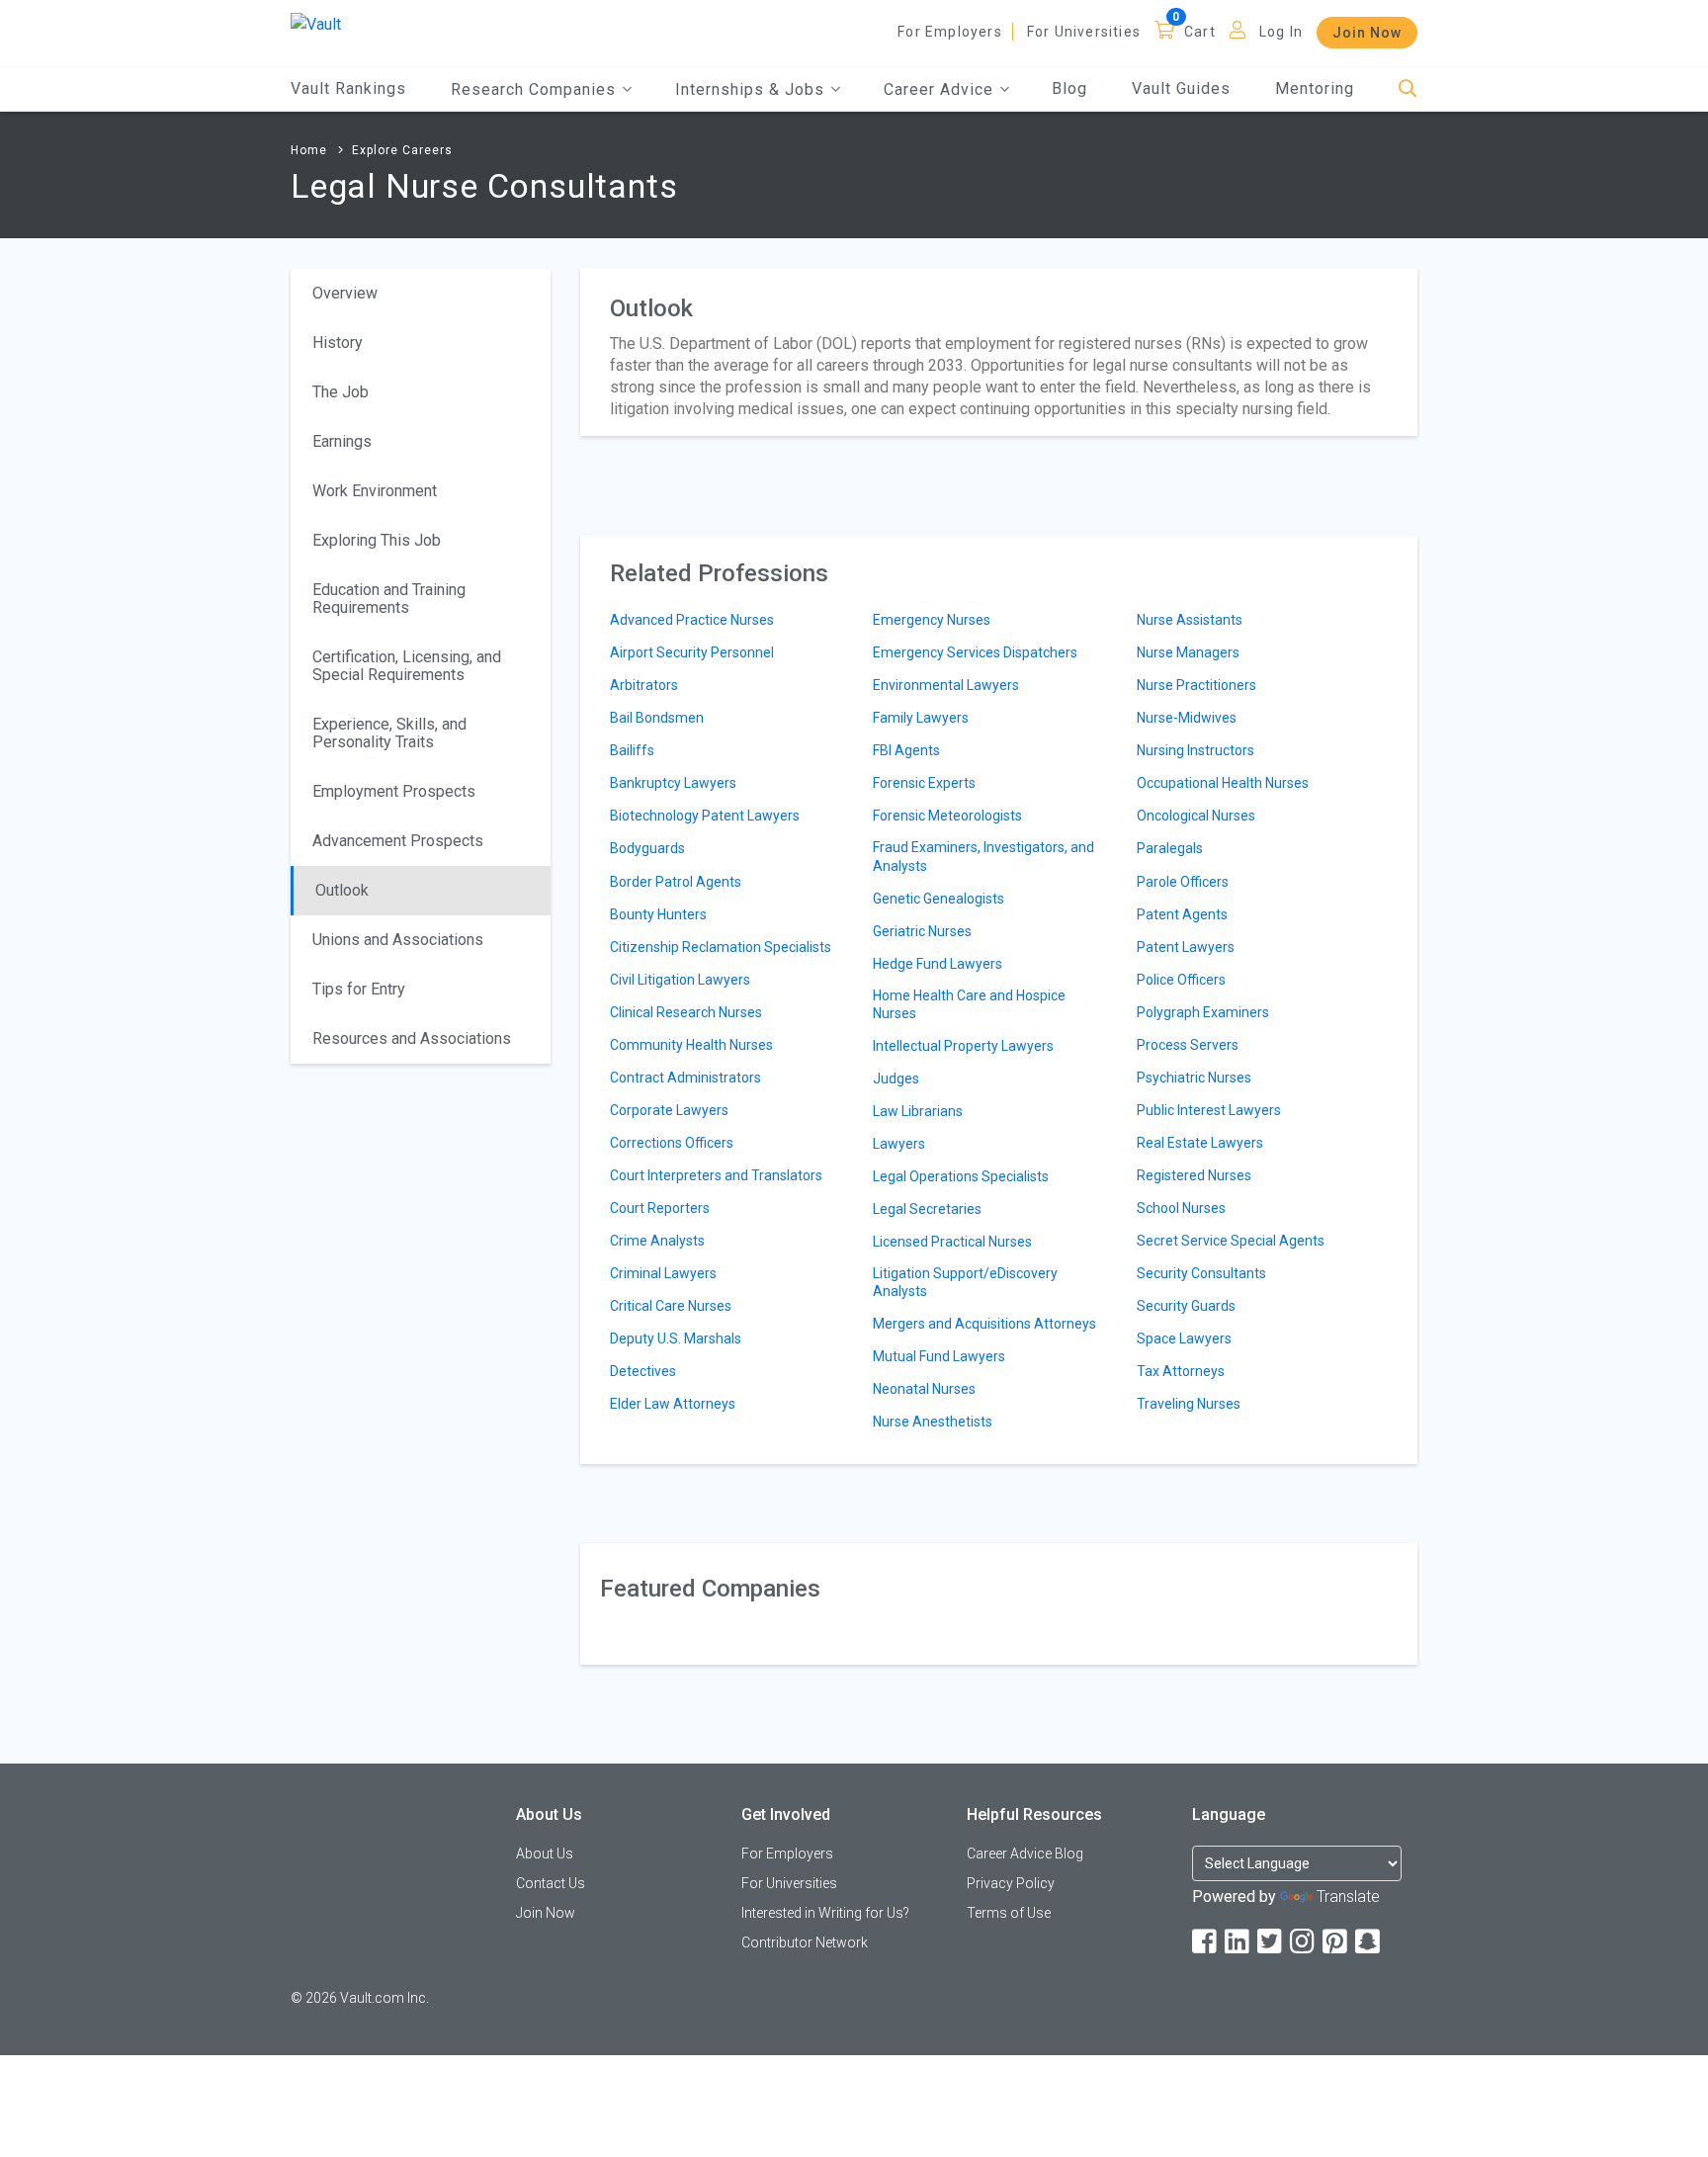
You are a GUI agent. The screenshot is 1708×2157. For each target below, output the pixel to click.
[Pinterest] (1336, 1942)
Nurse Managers (1188, 652)
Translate (1348, 1897)
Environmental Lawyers (946, 685)
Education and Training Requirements (389, 599)
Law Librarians (918, 1111)
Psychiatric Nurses (1194, 1078)
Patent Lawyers (1186, 947)
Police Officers (1181, 980)
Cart (1200, 32)
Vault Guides (1181, 88)
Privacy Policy (1011, 1883)
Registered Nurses (1194, 1175)
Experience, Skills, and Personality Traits (389, 733)
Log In (1281, 32)
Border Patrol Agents (676, 882)
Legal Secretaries (927, 1209)
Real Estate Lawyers (1200, 1143)
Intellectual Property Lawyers (963, 1046)
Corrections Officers (672, 1143)
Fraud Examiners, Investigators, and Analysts (983, 856)
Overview (345, 293)
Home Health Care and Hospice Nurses (969, 1004)
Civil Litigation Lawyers (680, 980)
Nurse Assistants (1190, 620)
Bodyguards (647, 848)
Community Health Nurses (691, 1045)
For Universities (1084, 32)
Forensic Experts (924, 783)
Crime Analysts (657, 1241)
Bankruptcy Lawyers (673, 783)
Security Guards (1186, 1306)
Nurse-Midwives (1187, 718)
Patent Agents (1182, 914)
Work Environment (375, 491)
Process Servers (1188, 1045)
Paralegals (1170, 848)
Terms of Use (1009, 1913)
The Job (341, 392)
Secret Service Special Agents (1231, 1241)
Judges (896, 1078)
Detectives (643, 1371)
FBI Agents (906, 750)
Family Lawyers (921, 718)
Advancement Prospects (398, 841)
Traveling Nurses (1189, 1404)
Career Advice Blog (1025, 1854)
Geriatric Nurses (922, 931)
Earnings (342, 441)
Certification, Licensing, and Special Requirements (407, 666)
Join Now (1367, 33)
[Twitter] (1271, 1942)
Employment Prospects (394, 791)
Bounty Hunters (658, 914)
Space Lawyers (1184, 1338)
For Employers (950, 32)
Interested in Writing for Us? (825, 1913)
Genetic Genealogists (939, 899)
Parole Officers (1183, 882)
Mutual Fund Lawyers (939, 1356)
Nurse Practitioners (1196, 685)
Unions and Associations (398, 940)
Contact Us (551, 1883)
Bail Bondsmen (657, 718)
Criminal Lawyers (663, 1273)
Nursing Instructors (1196, 750)
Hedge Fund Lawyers (938, 964)
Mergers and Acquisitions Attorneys (984, 1324)
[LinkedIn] (1238, 1942)
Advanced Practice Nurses (692, 620)
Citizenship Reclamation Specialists (721, 947)
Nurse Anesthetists (933, 1422)
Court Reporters (660, 1208)
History (338, 343)
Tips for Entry (359, 989)
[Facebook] (1206, 1942)
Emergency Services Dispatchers (975, 652)
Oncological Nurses (1196, 816)
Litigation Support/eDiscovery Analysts (965, 1282)
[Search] (1408, 89)
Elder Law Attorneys (673, 1404)
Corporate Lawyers (669, 1110)
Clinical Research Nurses (686, 1012)
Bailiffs (632, 750)
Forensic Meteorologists (947, 816)
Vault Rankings (348, 88)
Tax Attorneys (1181, 1371)
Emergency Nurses (932, 620)
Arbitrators (644, 685)
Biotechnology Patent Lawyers (705, 816)
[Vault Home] (316, 23)
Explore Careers (402, 150)
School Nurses (1181, 1208)
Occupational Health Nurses (1223, 783)
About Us (545, 1854)
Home (309, 150)
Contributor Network (805, 1942)
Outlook (342, 890)
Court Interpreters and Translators (716, 1175)
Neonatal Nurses (924, 1389)
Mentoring (1315, 88)
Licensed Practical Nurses (952, 1242)
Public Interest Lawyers (1209, 1110)
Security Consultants (1201, 1273)
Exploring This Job (377, 540)
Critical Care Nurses (671, 1306)
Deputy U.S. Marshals (676, 1338)
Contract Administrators (685, 1078)
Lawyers (899, 1144)
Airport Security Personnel (692, 652)
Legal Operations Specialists (961, 1176)
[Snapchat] (1369, 1942)
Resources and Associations (412, 1038)
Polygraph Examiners (1203, 1012)
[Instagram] (1304, 1942)
